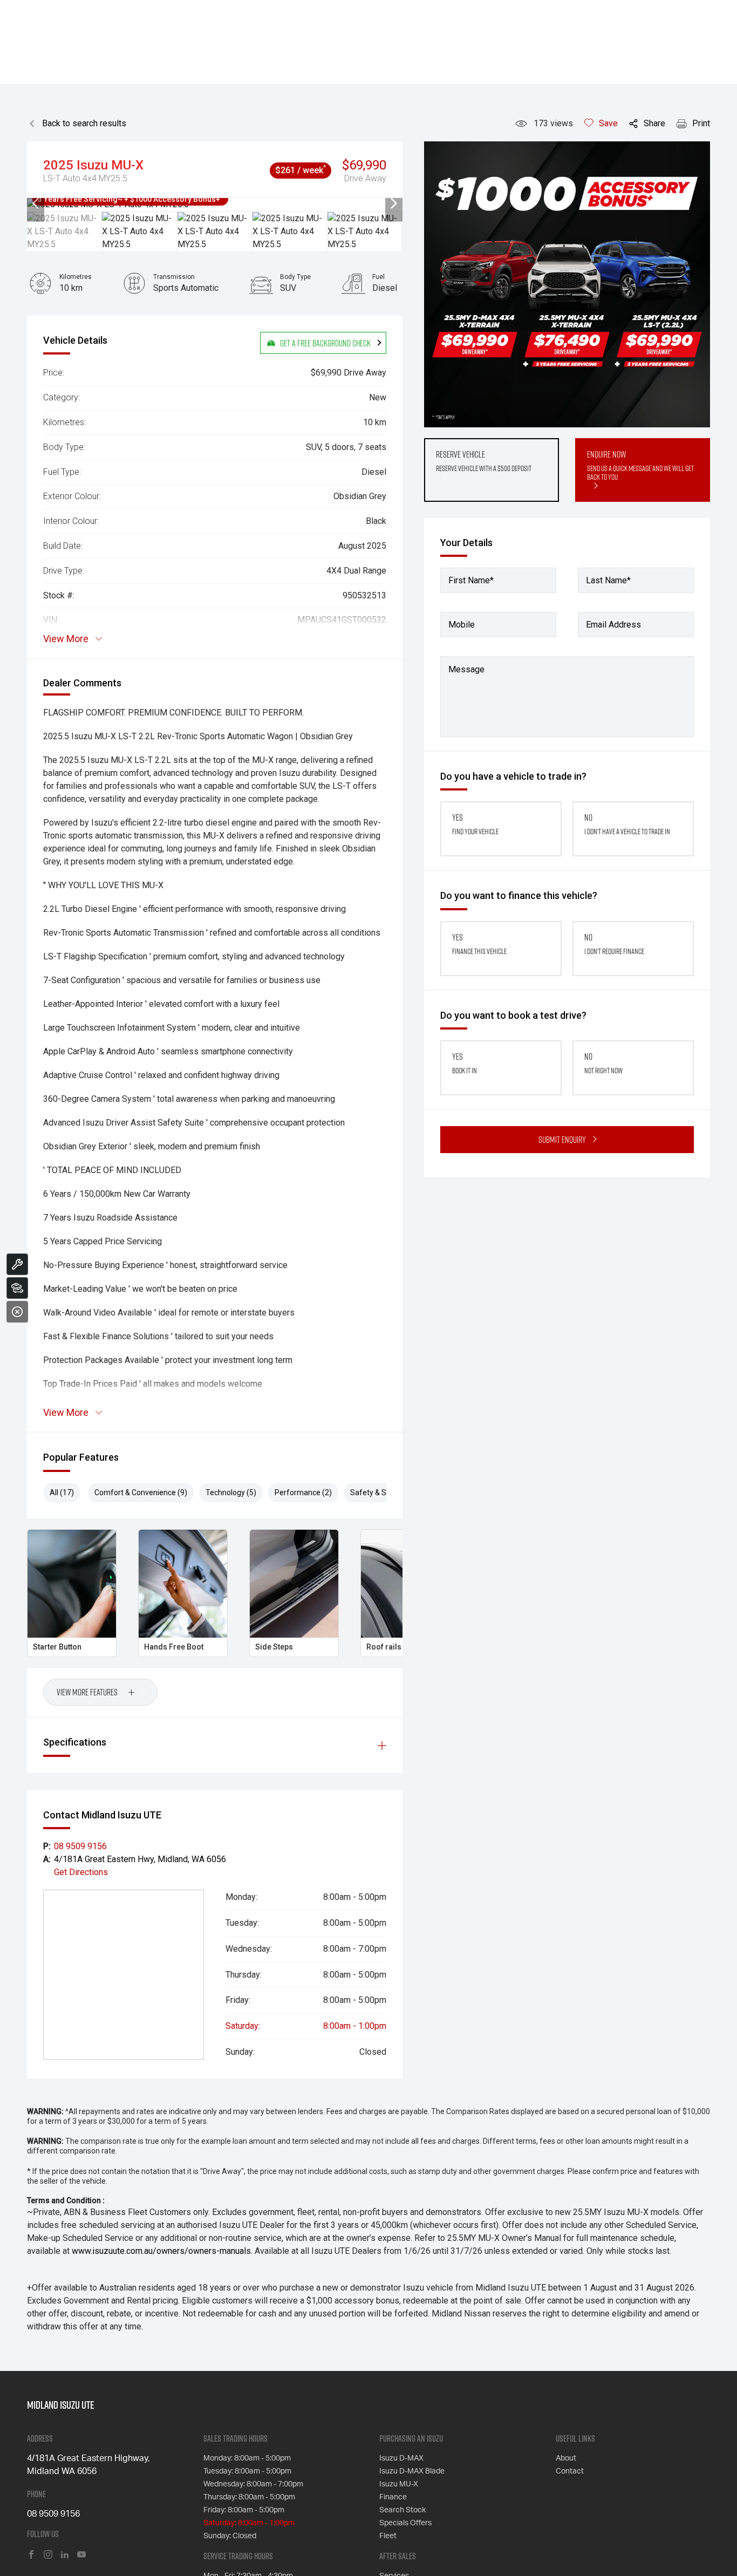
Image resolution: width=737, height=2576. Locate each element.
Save (608, 123)
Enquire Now (640, 465)
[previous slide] (36, 205)
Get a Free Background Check (325, 343)
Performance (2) (303, 1493)
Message (466, 669)
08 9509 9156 (80, 1846)
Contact (570, 2471)
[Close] (17, 1312)
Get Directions (81, 1872)
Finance (393, 2497)
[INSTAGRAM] (48, 2555)
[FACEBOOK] (31, 2555)
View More (66, 639)
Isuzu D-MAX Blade (412, 2471)
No (627, 824)
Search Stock (402, 2510)
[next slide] (394, 205)
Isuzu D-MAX (401, 2458)
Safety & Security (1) (385, 1493)
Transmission (174, 277)
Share (654, 123)
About (566, 2458)
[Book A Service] (17, 1264)
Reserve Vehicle (484, 461)
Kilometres (76, 277)
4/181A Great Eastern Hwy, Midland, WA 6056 (140, 1859)
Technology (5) (231, 1493)
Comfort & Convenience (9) (141, 1493)
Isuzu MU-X (399, 2484)
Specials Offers (405, 2523)
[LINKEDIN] (65, 2555)
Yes (475, 824)
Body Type (295, 277)
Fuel (378, 277)
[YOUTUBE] (81, 2555)
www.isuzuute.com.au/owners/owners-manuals (161, 2251)
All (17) (62, 1493)
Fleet (388, 2536)
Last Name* (608, 580)
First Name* (471, 580)
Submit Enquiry (562, 1139)
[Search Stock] (17, 1288)
